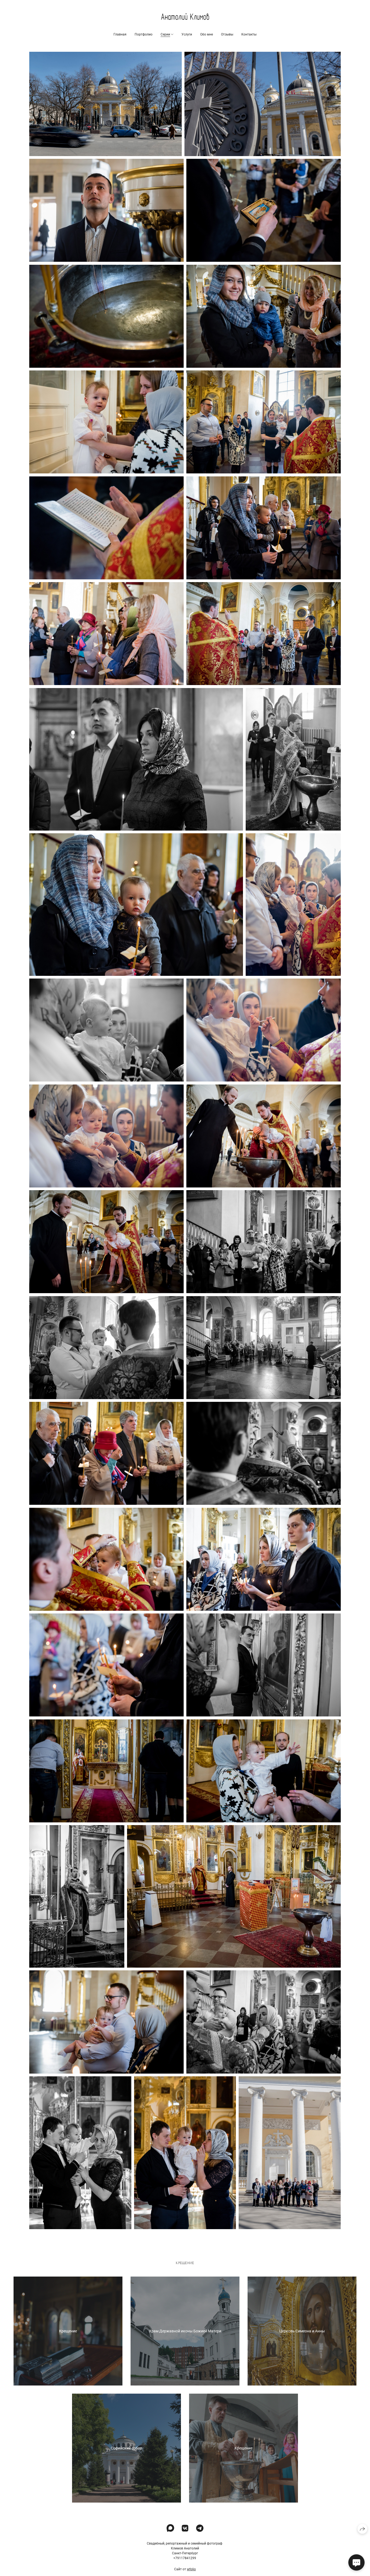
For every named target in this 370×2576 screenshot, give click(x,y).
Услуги (187, 34)
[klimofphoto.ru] (185, 17)
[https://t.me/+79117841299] (200, 2528)
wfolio (191, 2569)
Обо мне (207, 34)
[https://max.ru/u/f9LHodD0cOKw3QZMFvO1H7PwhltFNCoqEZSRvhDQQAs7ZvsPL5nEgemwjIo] (170, 2528)
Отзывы (227, 34)
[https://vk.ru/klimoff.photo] (185, 2528)
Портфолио (144, 34)
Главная (120, 34)
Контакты (249, 34)
